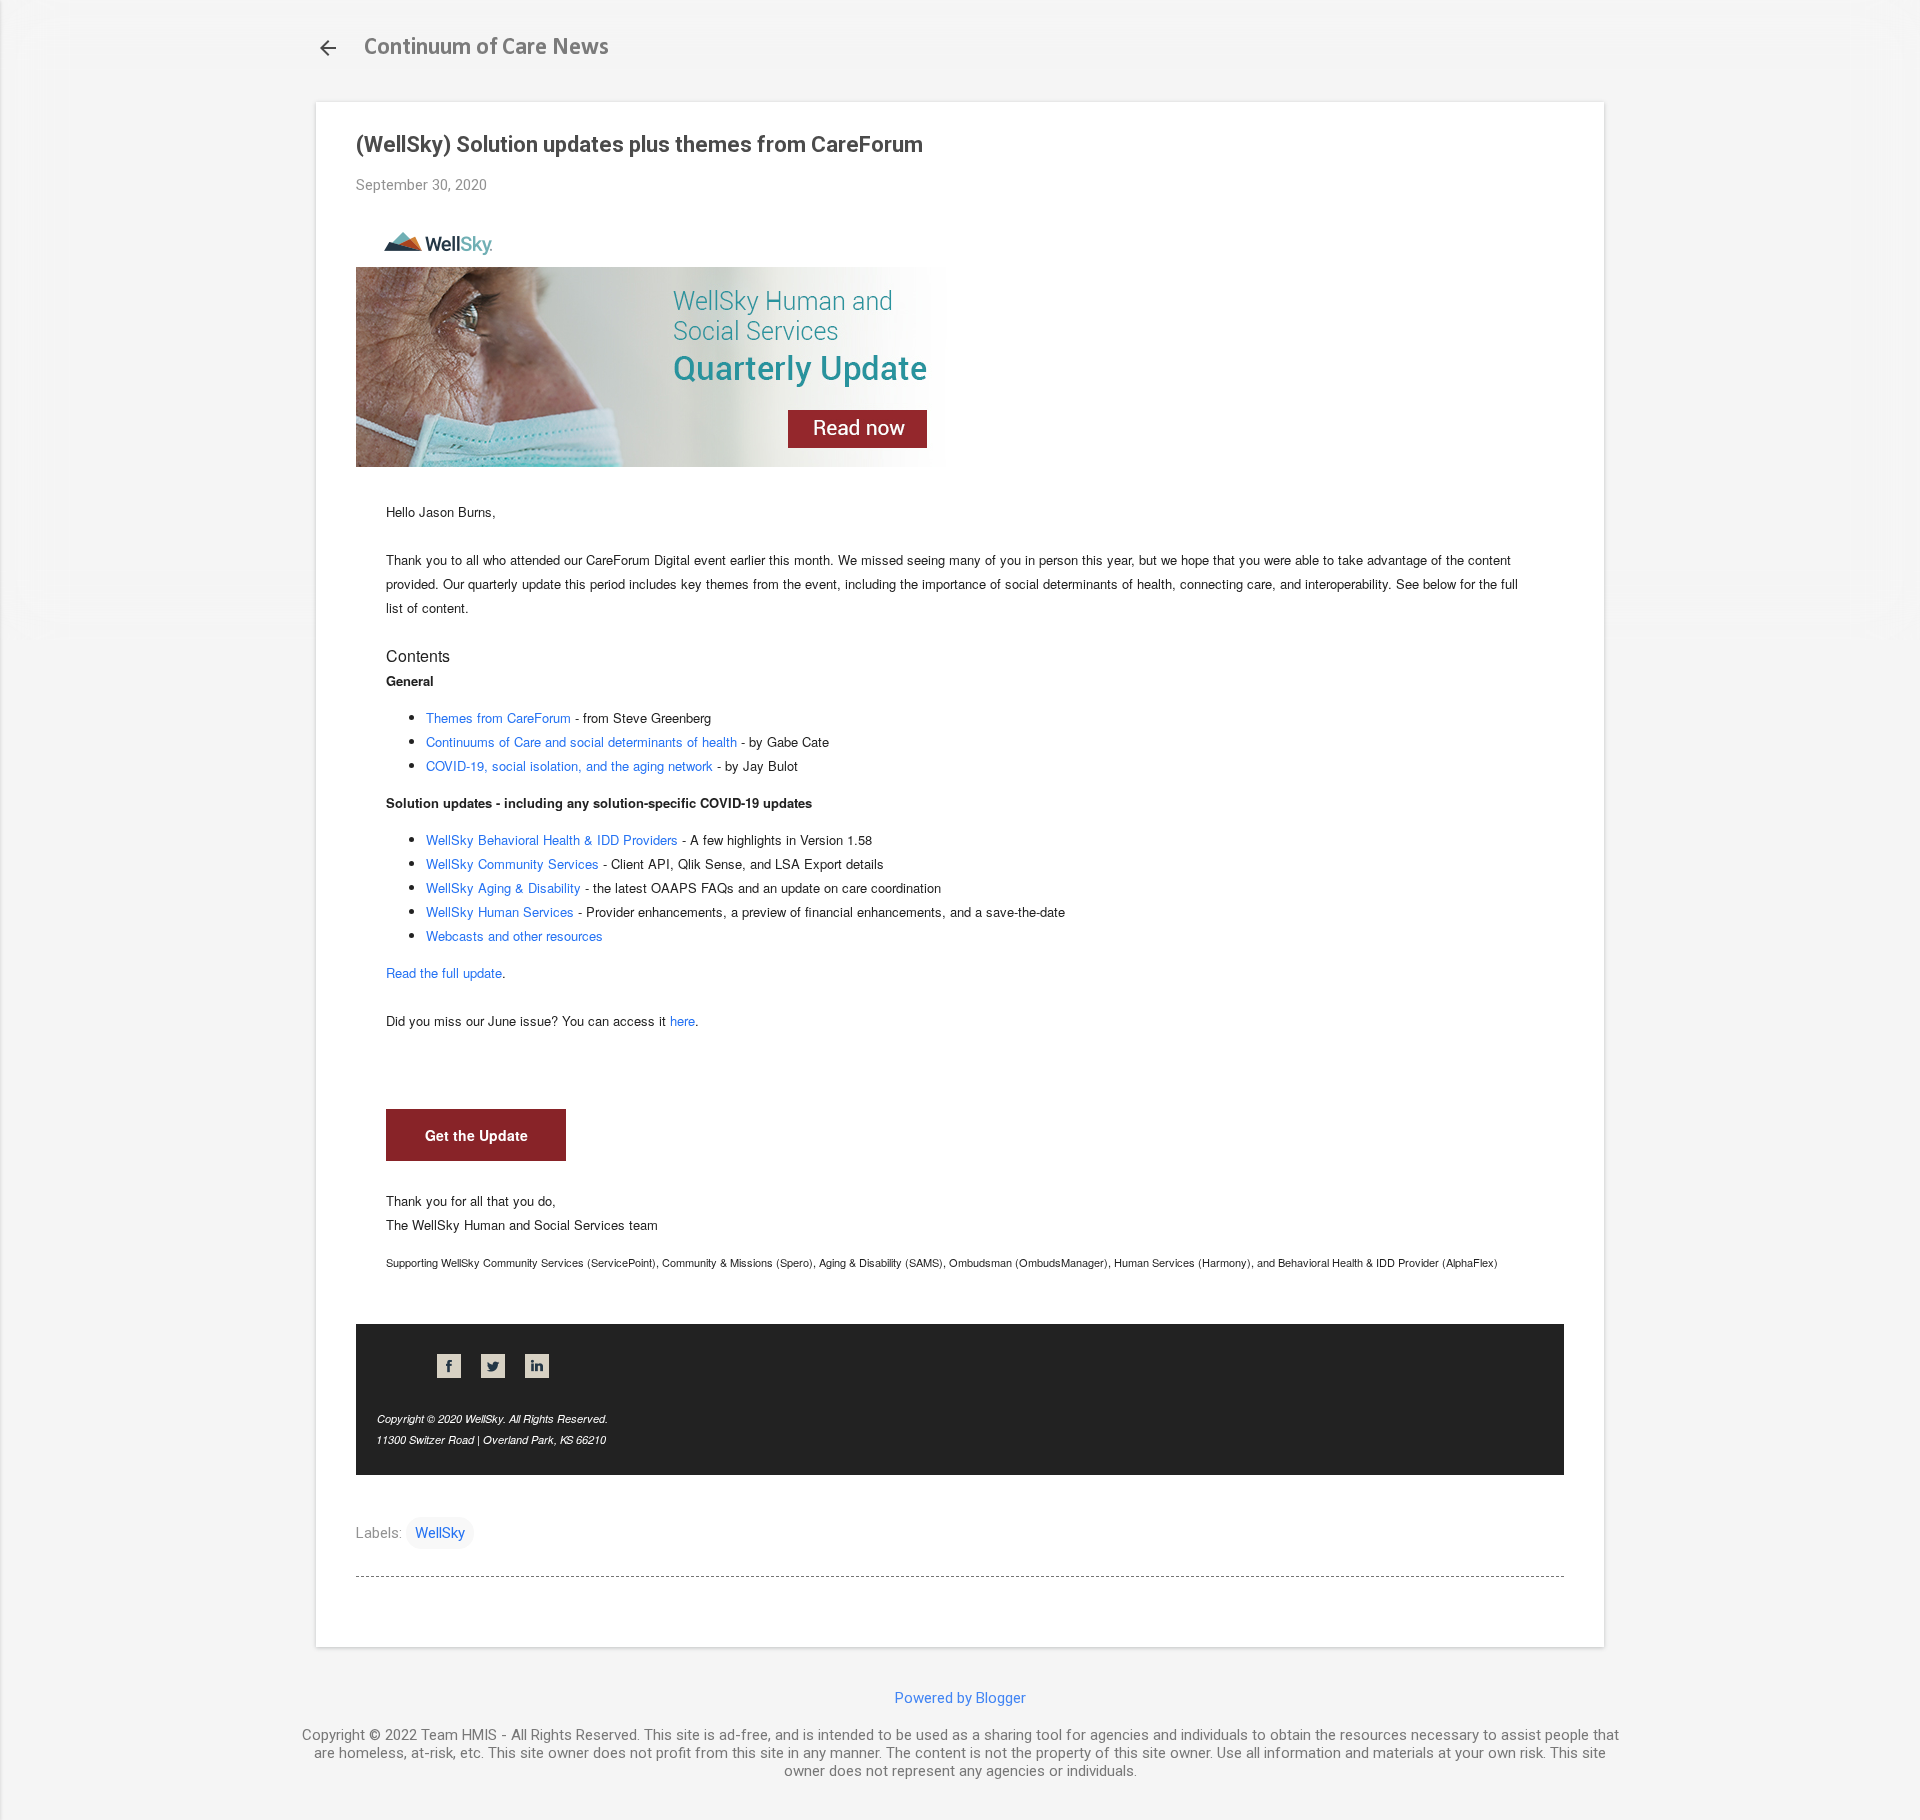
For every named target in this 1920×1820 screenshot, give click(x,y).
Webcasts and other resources (514, 935)
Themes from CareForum (498, 717)
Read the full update (444, 972)
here (682, 1020)
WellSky (440, 1533)
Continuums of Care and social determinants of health (581, 741)
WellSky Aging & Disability (503, 887)
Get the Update (476, 1135)
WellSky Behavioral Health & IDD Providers (552, 839)
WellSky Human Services (500, 911)
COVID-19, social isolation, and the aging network (569, 765)
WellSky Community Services (512, 863)
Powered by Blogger (960, 1698)
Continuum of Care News (486, 48)
